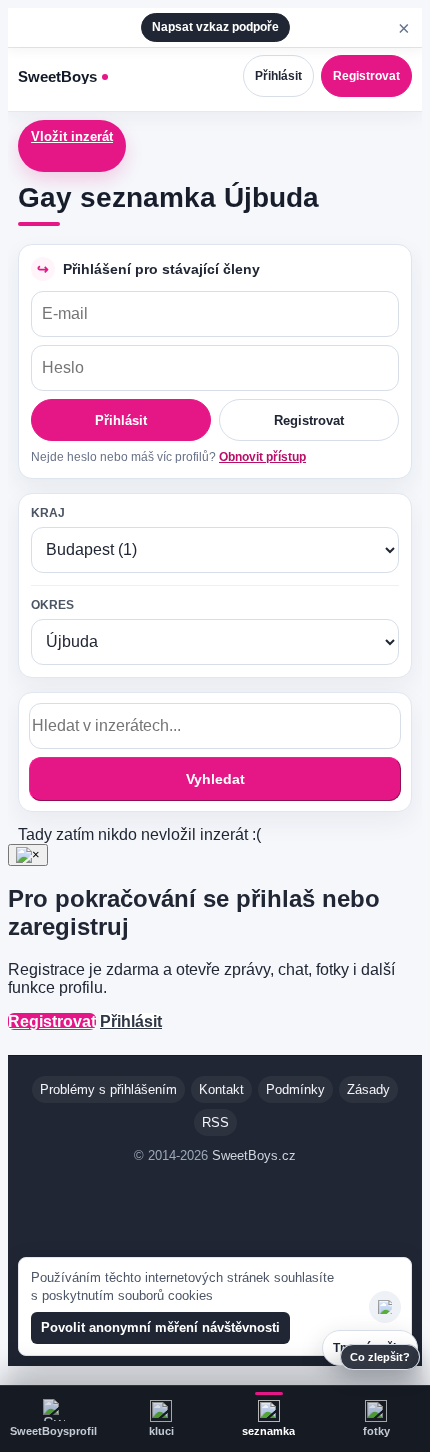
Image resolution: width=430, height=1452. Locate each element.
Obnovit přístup (262, 457)
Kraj (48, 513)
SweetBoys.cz (254, 1155)
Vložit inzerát (72, 136)
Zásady (368, 1089)
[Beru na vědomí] (385, 1307)
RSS (215, 1122)
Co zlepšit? (380, 1357)
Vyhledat (215, 779)
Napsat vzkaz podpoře (215, 27)
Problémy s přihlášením (108, 1089)
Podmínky (295, 1089)
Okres (52, 605)
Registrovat (366, 76)
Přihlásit (278, 76)
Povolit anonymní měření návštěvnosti (160, 1327)
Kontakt (221, 1089)
